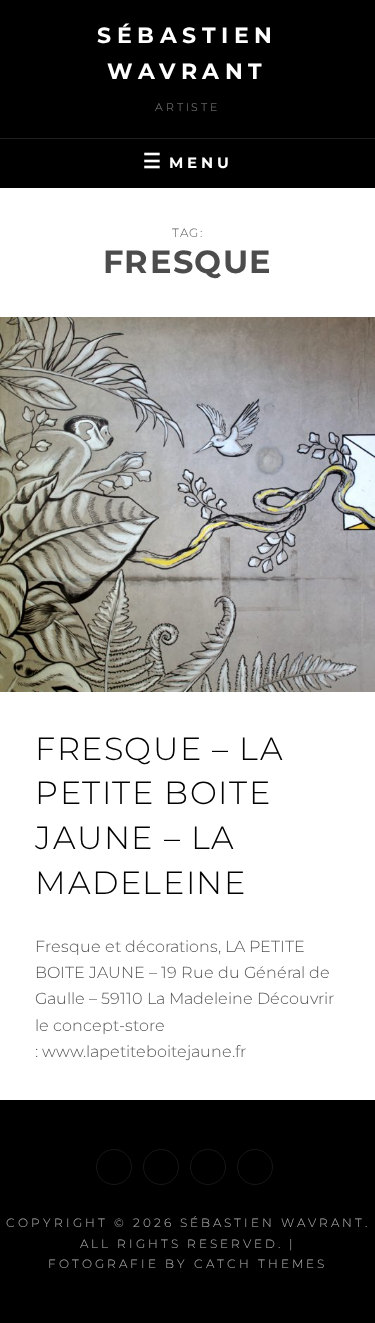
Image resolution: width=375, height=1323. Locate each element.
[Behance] (255, 1167)
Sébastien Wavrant (272, 1222)
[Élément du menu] (114, 1167)
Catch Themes (260, 1263)
